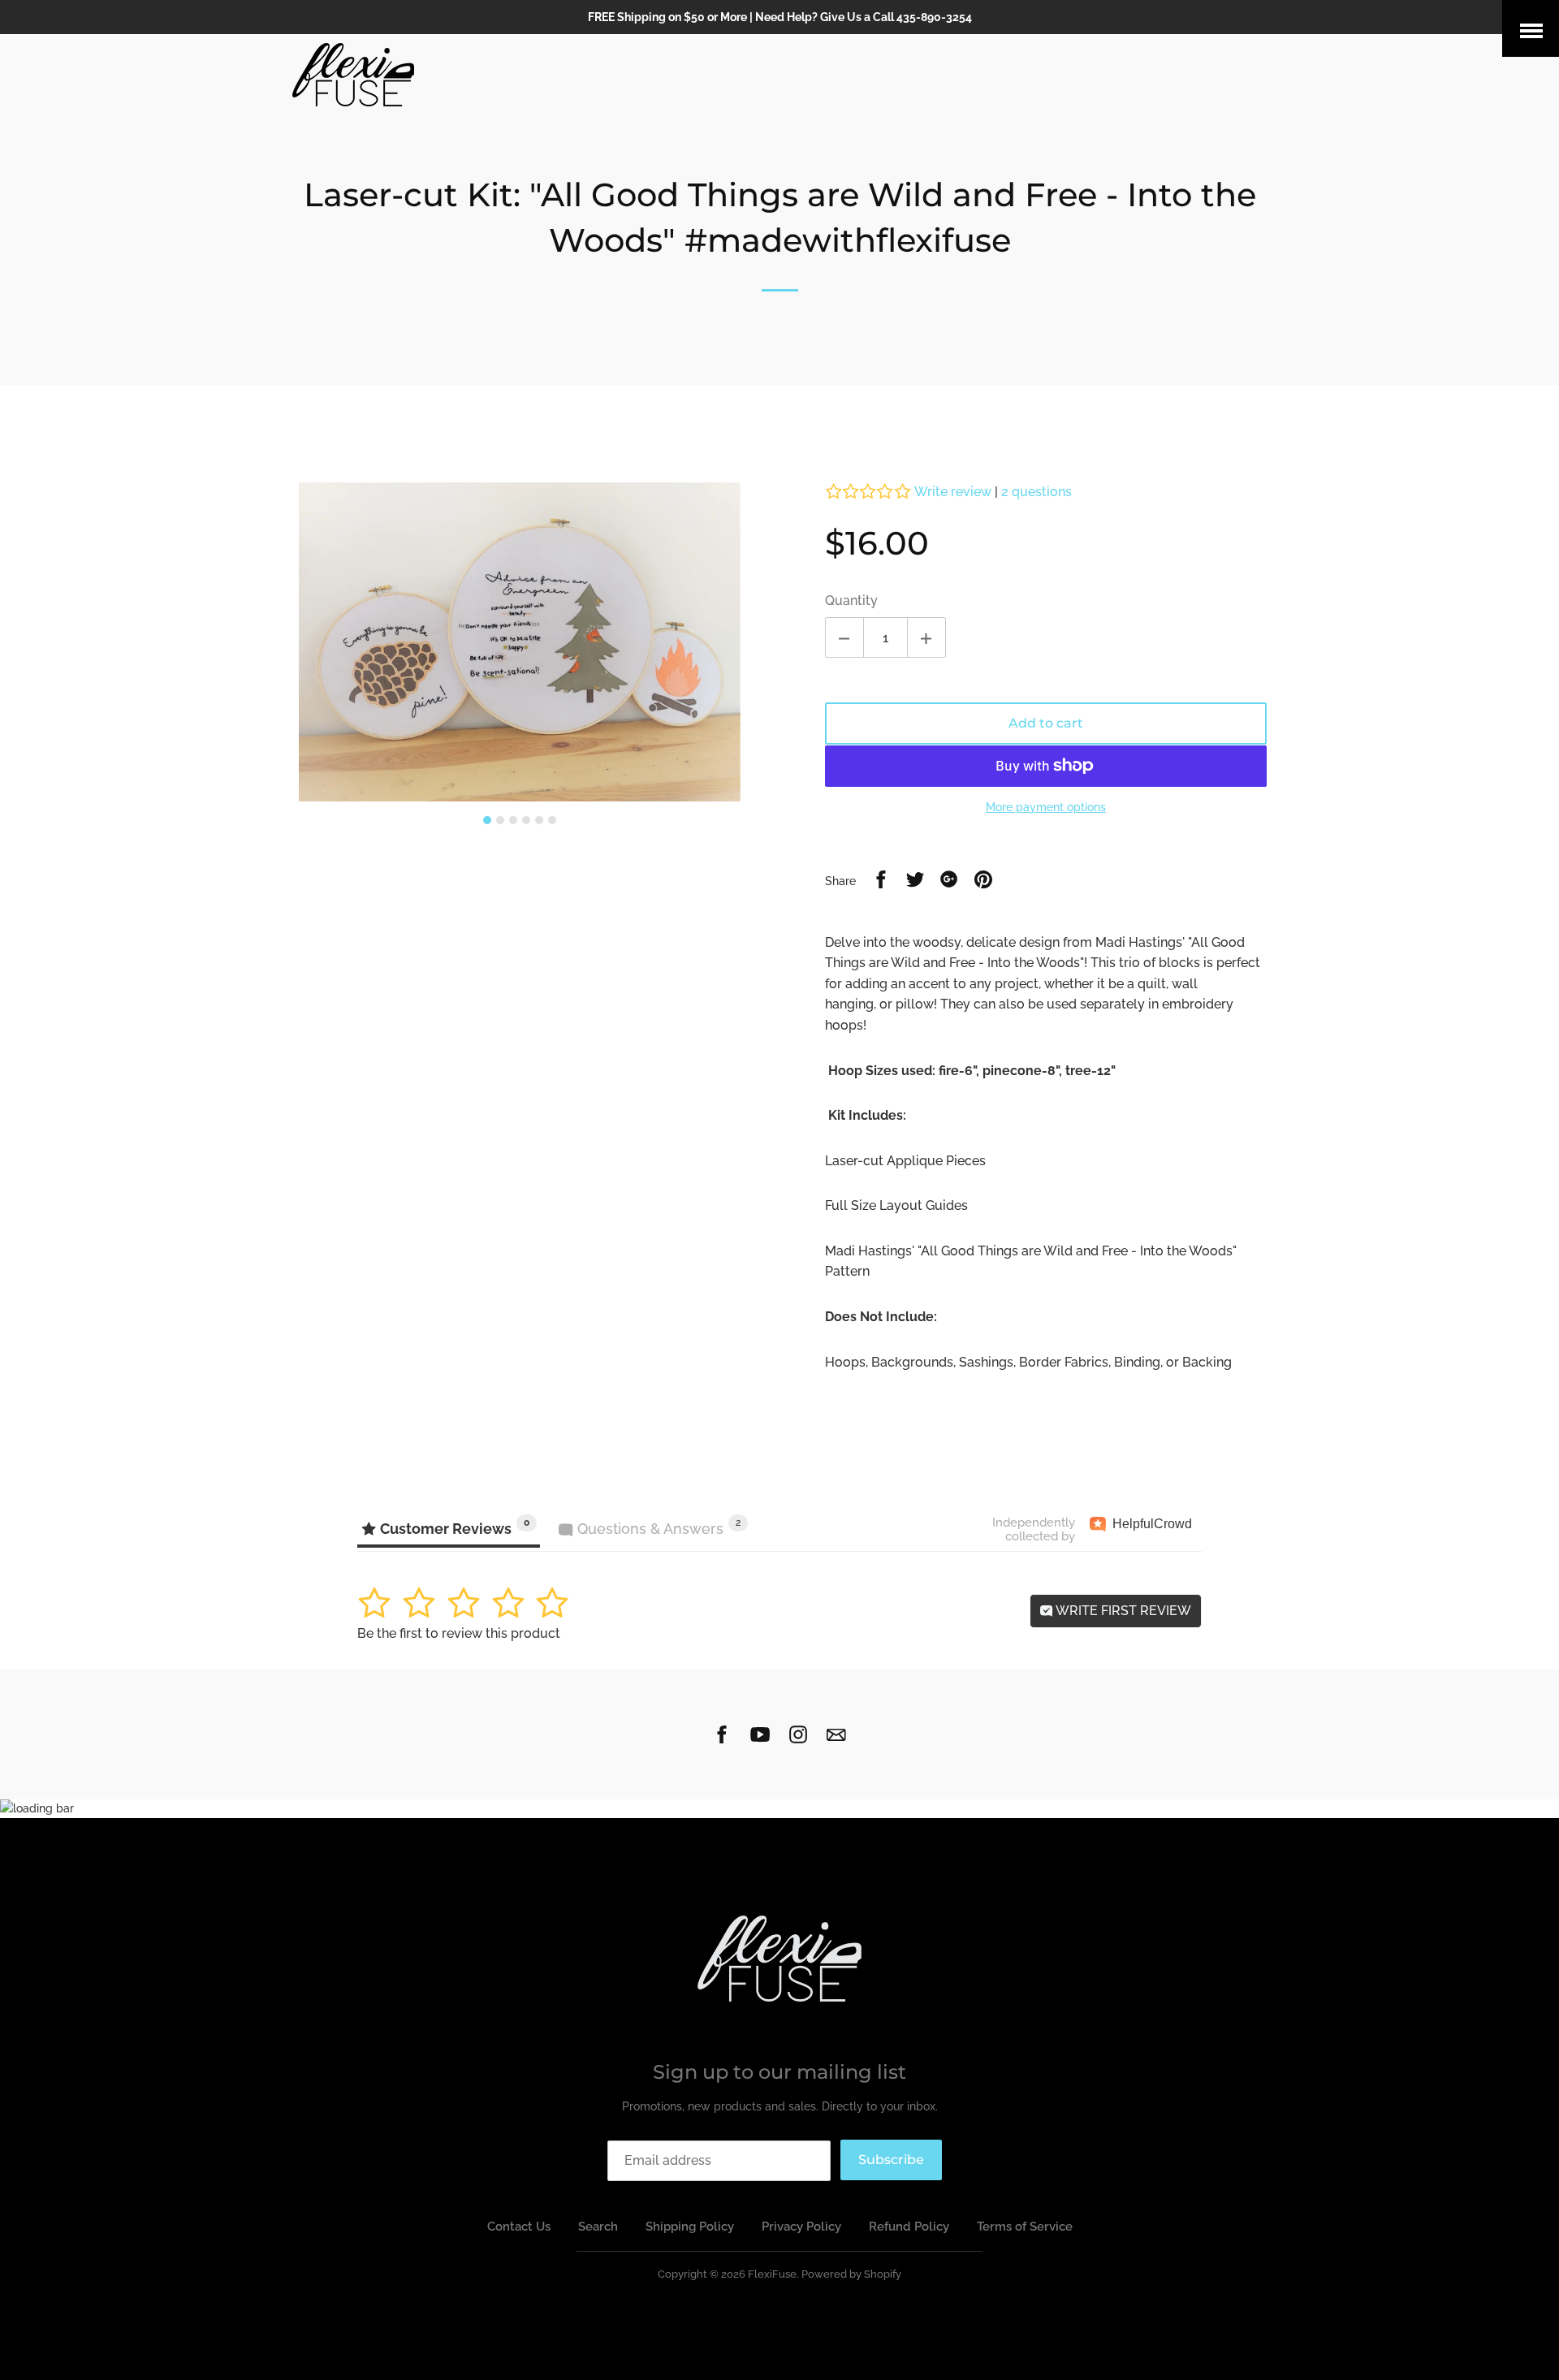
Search (598, 2227)
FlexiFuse (772, 2274)
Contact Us (519, 2227)
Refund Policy (909, 2227)
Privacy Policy (801, 2227)
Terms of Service (1025, 2227)
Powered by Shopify (851, 2274)
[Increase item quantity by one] (926, 637)
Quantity (851, 600)
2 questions (1036, 492)
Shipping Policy (690, 2227)
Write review (953, 492)
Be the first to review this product (459, 1633)
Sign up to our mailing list (779, 2072)
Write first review (1122, 1611)
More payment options (1046, 807)
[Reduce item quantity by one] (844, 637)
